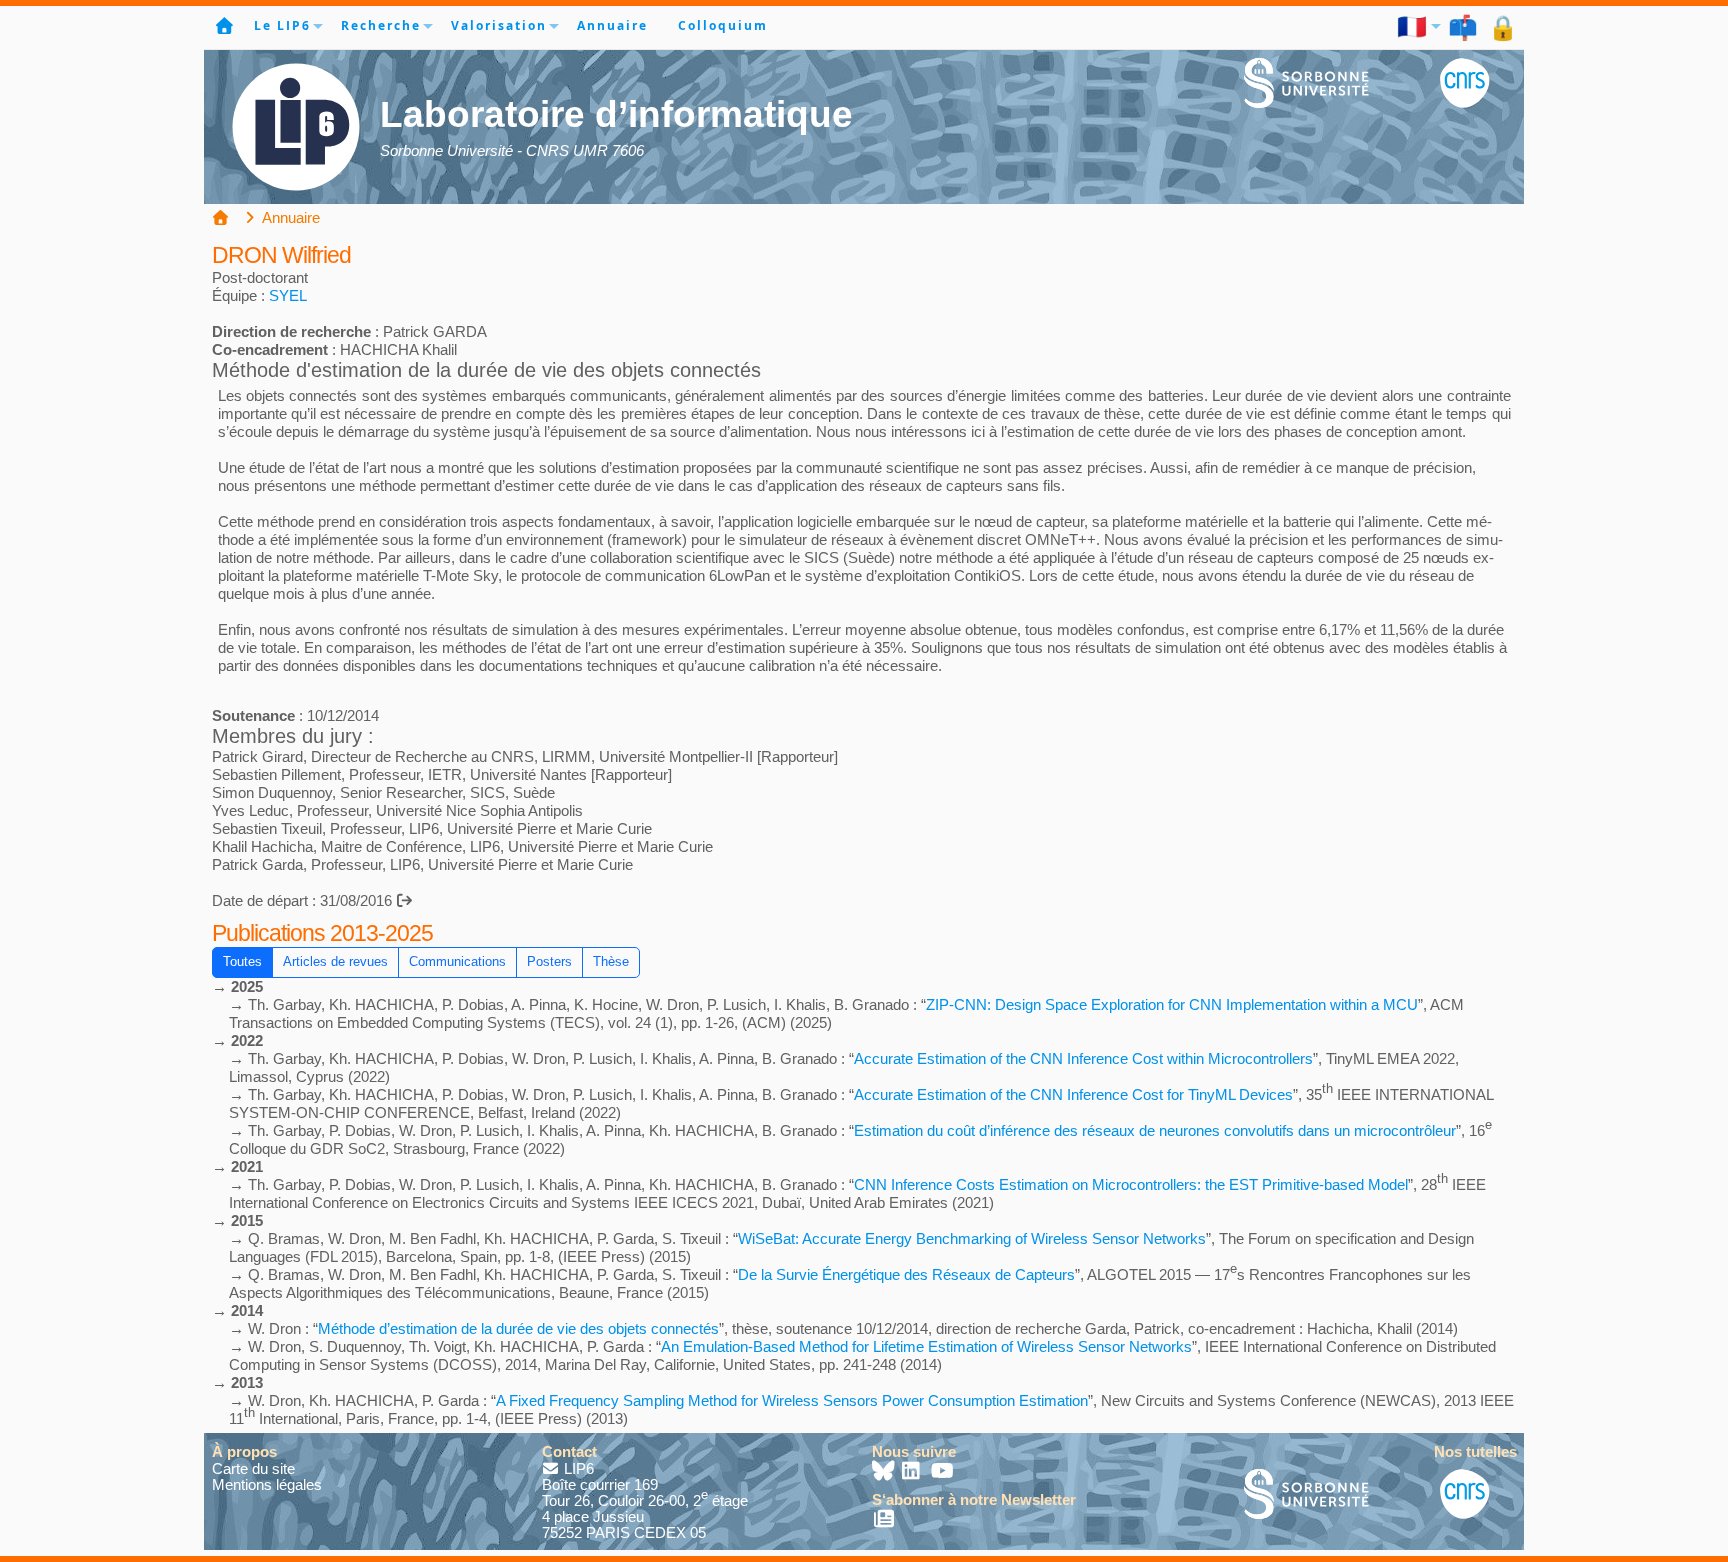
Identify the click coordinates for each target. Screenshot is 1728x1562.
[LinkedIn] (913, 1472)
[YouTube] (942, 1472)
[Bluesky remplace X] (884, 1472)
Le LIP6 (282, 25)
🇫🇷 (1413, 26)
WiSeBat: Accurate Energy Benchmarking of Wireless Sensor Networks (972, 1238)
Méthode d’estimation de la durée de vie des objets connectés (518, 1328)
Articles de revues (335, 962)
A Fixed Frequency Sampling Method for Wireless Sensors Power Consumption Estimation (792, 1400)
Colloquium (723, 25)
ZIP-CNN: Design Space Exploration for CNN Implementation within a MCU (1172, 1004)
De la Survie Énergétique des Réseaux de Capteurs (906, 1274)
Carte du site (253, 1468)
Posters (549, 962)
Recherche (381, 25)
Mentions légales (267, 1484)
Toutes (242, 962)
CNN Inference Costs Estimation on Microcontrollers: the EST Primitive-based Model (1131, 1184)
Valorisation (499, 25)
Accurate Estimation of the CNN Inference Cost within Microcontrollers (1083, 1058)
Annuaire (612, 25)
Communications (457, 962)
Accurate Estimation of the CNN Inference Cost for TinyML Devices (1073, 1094)
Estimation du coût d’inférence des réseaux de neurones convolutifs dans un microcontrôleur (1155, 1130)
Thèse (611, 962)
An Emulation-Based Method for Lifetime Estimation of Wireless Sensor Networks (926, 1346)
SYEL (288, 295)
